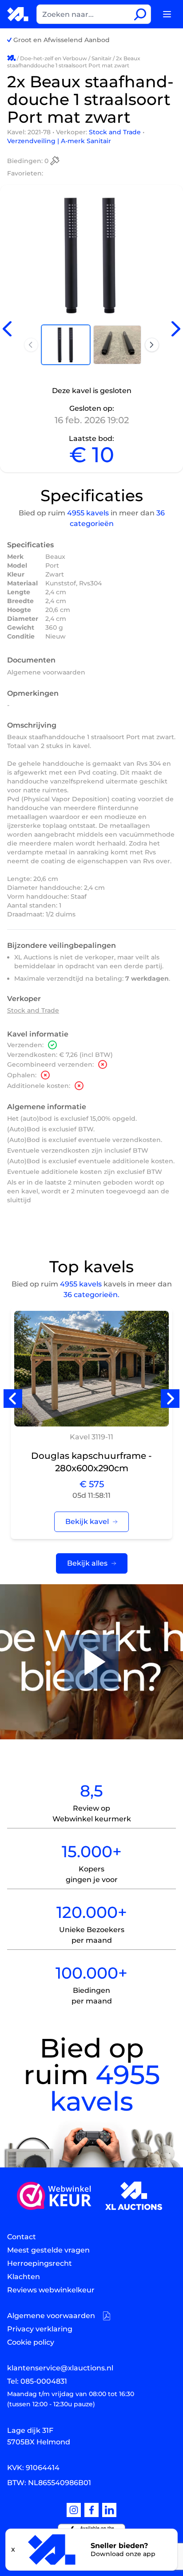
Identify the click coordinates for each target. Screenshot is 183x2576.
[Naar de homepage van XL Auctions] (18, 14)
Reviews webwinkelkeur (51, 2290)
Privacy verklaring (40, 2329)
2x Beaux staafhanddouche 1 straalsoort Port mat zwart (74, 62)
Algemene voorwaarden (46, 672)
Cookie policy (31, 2342)
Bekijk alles (87, 1563)
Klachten (24, 2277)
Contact (22, 2237)
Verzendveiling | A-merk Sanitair (59, 141)
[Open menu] (167, 14)
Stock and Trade (116, 132)
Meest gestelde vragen (48, 2250)
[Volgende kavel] (176, 329)
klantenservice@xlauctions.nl (60, 2368)
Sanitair (101, 58)
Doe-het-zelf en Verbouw (54, 58)
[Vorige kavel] (7, 329)
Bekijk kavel (87, 1522)
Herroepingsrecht (40, 2263)
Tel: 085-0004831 (37, 2381)
